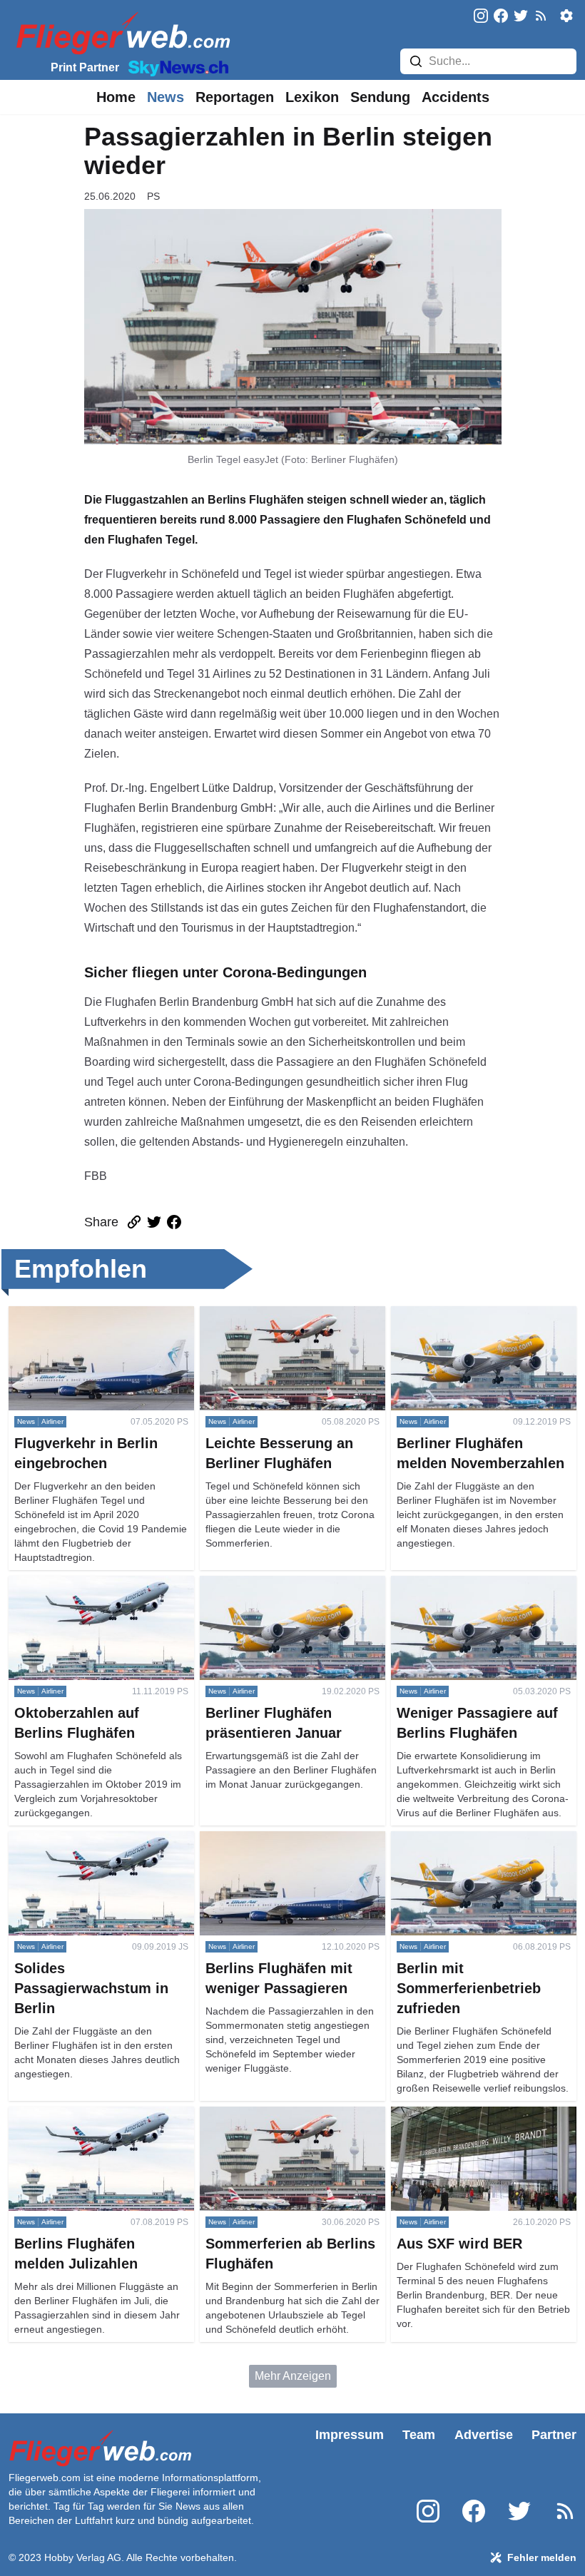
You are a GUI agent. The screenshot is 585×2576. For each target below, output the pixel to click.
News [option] (166, 97)
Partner (554, 2435)
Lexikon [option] (312, 97)
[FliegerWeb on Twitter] (521, 17)
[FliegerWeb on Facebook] (501, 17)
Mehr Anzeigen (293, 2376)
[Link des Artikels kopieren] (134, 1222)
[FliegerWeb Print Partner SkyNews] (175, 67)
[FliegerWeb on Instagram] (481, 17)
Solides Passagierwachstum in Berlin (87, 1848)
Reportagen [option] (235, 97)
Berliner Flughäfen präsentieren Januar (280, 1593)
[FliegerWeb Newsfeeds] (541, 16)
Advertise (484, 2435)
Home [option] (116, 97)
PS (153, 196)
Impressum (350, 2435)
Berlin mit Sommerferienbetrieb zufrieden (469, 1848)
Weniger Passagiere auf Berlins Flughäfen (471, 1593)
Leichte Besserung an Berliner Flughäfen (276, 1323)
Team (419, 2435)
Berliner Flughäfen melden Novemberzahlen (458, 1323)
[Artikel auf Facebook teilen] (174, 1222)
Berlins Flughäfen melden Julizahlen (101, 2115)
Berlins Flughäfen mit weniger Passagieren (275, 1848)
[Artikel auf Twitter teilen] (154, 1222)
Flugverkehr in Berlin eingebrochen (98, 1314)
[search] (416, 61)
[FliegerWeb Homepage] (120, 32)
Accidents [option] (456, 97)
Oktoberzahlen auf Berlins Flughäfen (101, 1584)
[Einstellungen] (566, 16)
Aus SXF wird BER (439, 2115)
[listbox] (116, 97)
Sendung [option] (380, 97)
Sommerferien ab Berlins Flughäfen (290, 2115)
